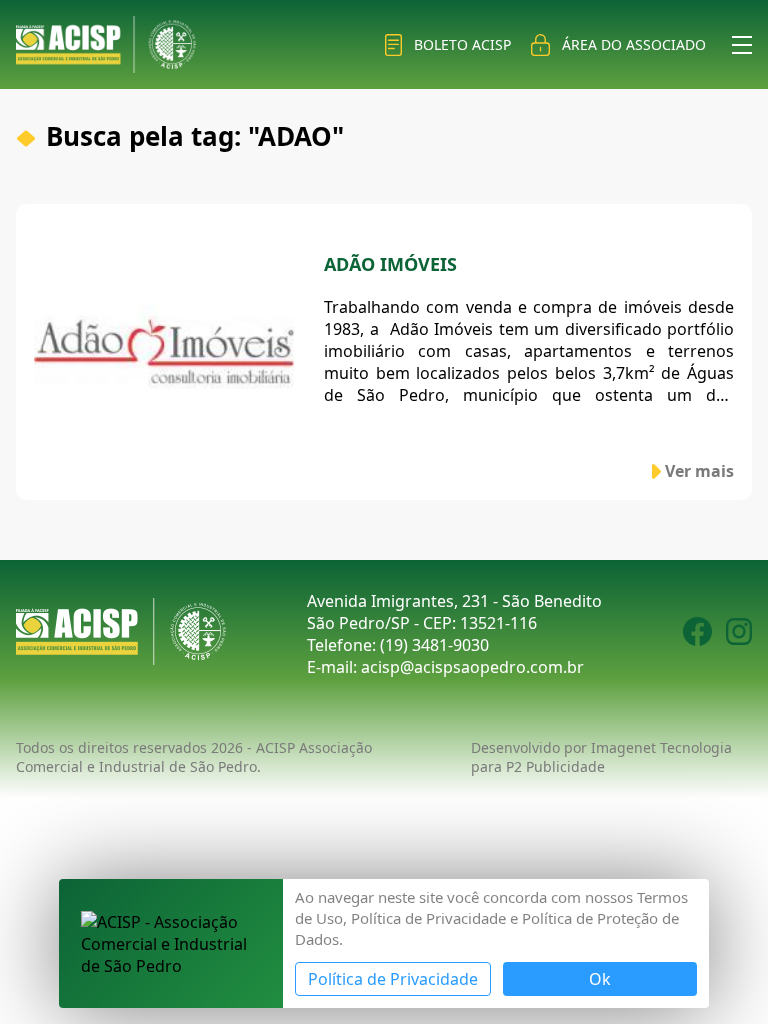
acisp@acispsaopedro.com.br (472, 667)
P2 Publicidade (555, 766)
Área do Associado (634, 44)
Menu (742, 45)
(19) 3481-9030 (434, 645)
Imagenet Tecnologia (661, 747)
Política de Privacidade (393, 979)
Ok (600, 979)
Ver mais (699, 471)
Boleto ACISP (462, 44)
